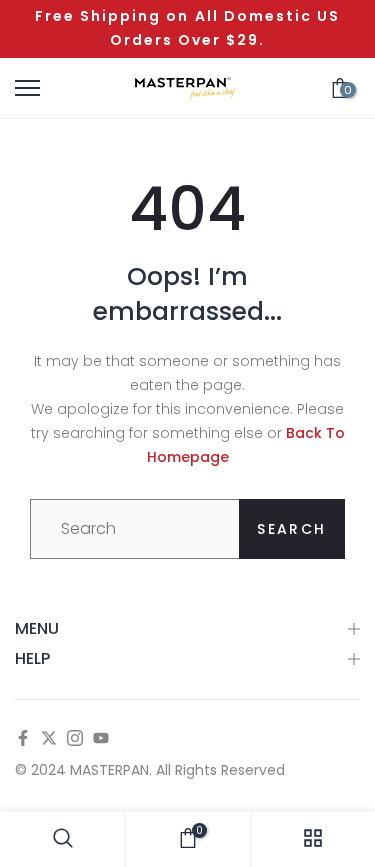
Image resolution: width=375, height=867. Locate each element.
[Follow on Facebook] (23, 739)
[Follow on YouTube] (101, 739)
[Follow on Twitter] (49, 739)
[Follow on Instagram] (75, 739)
